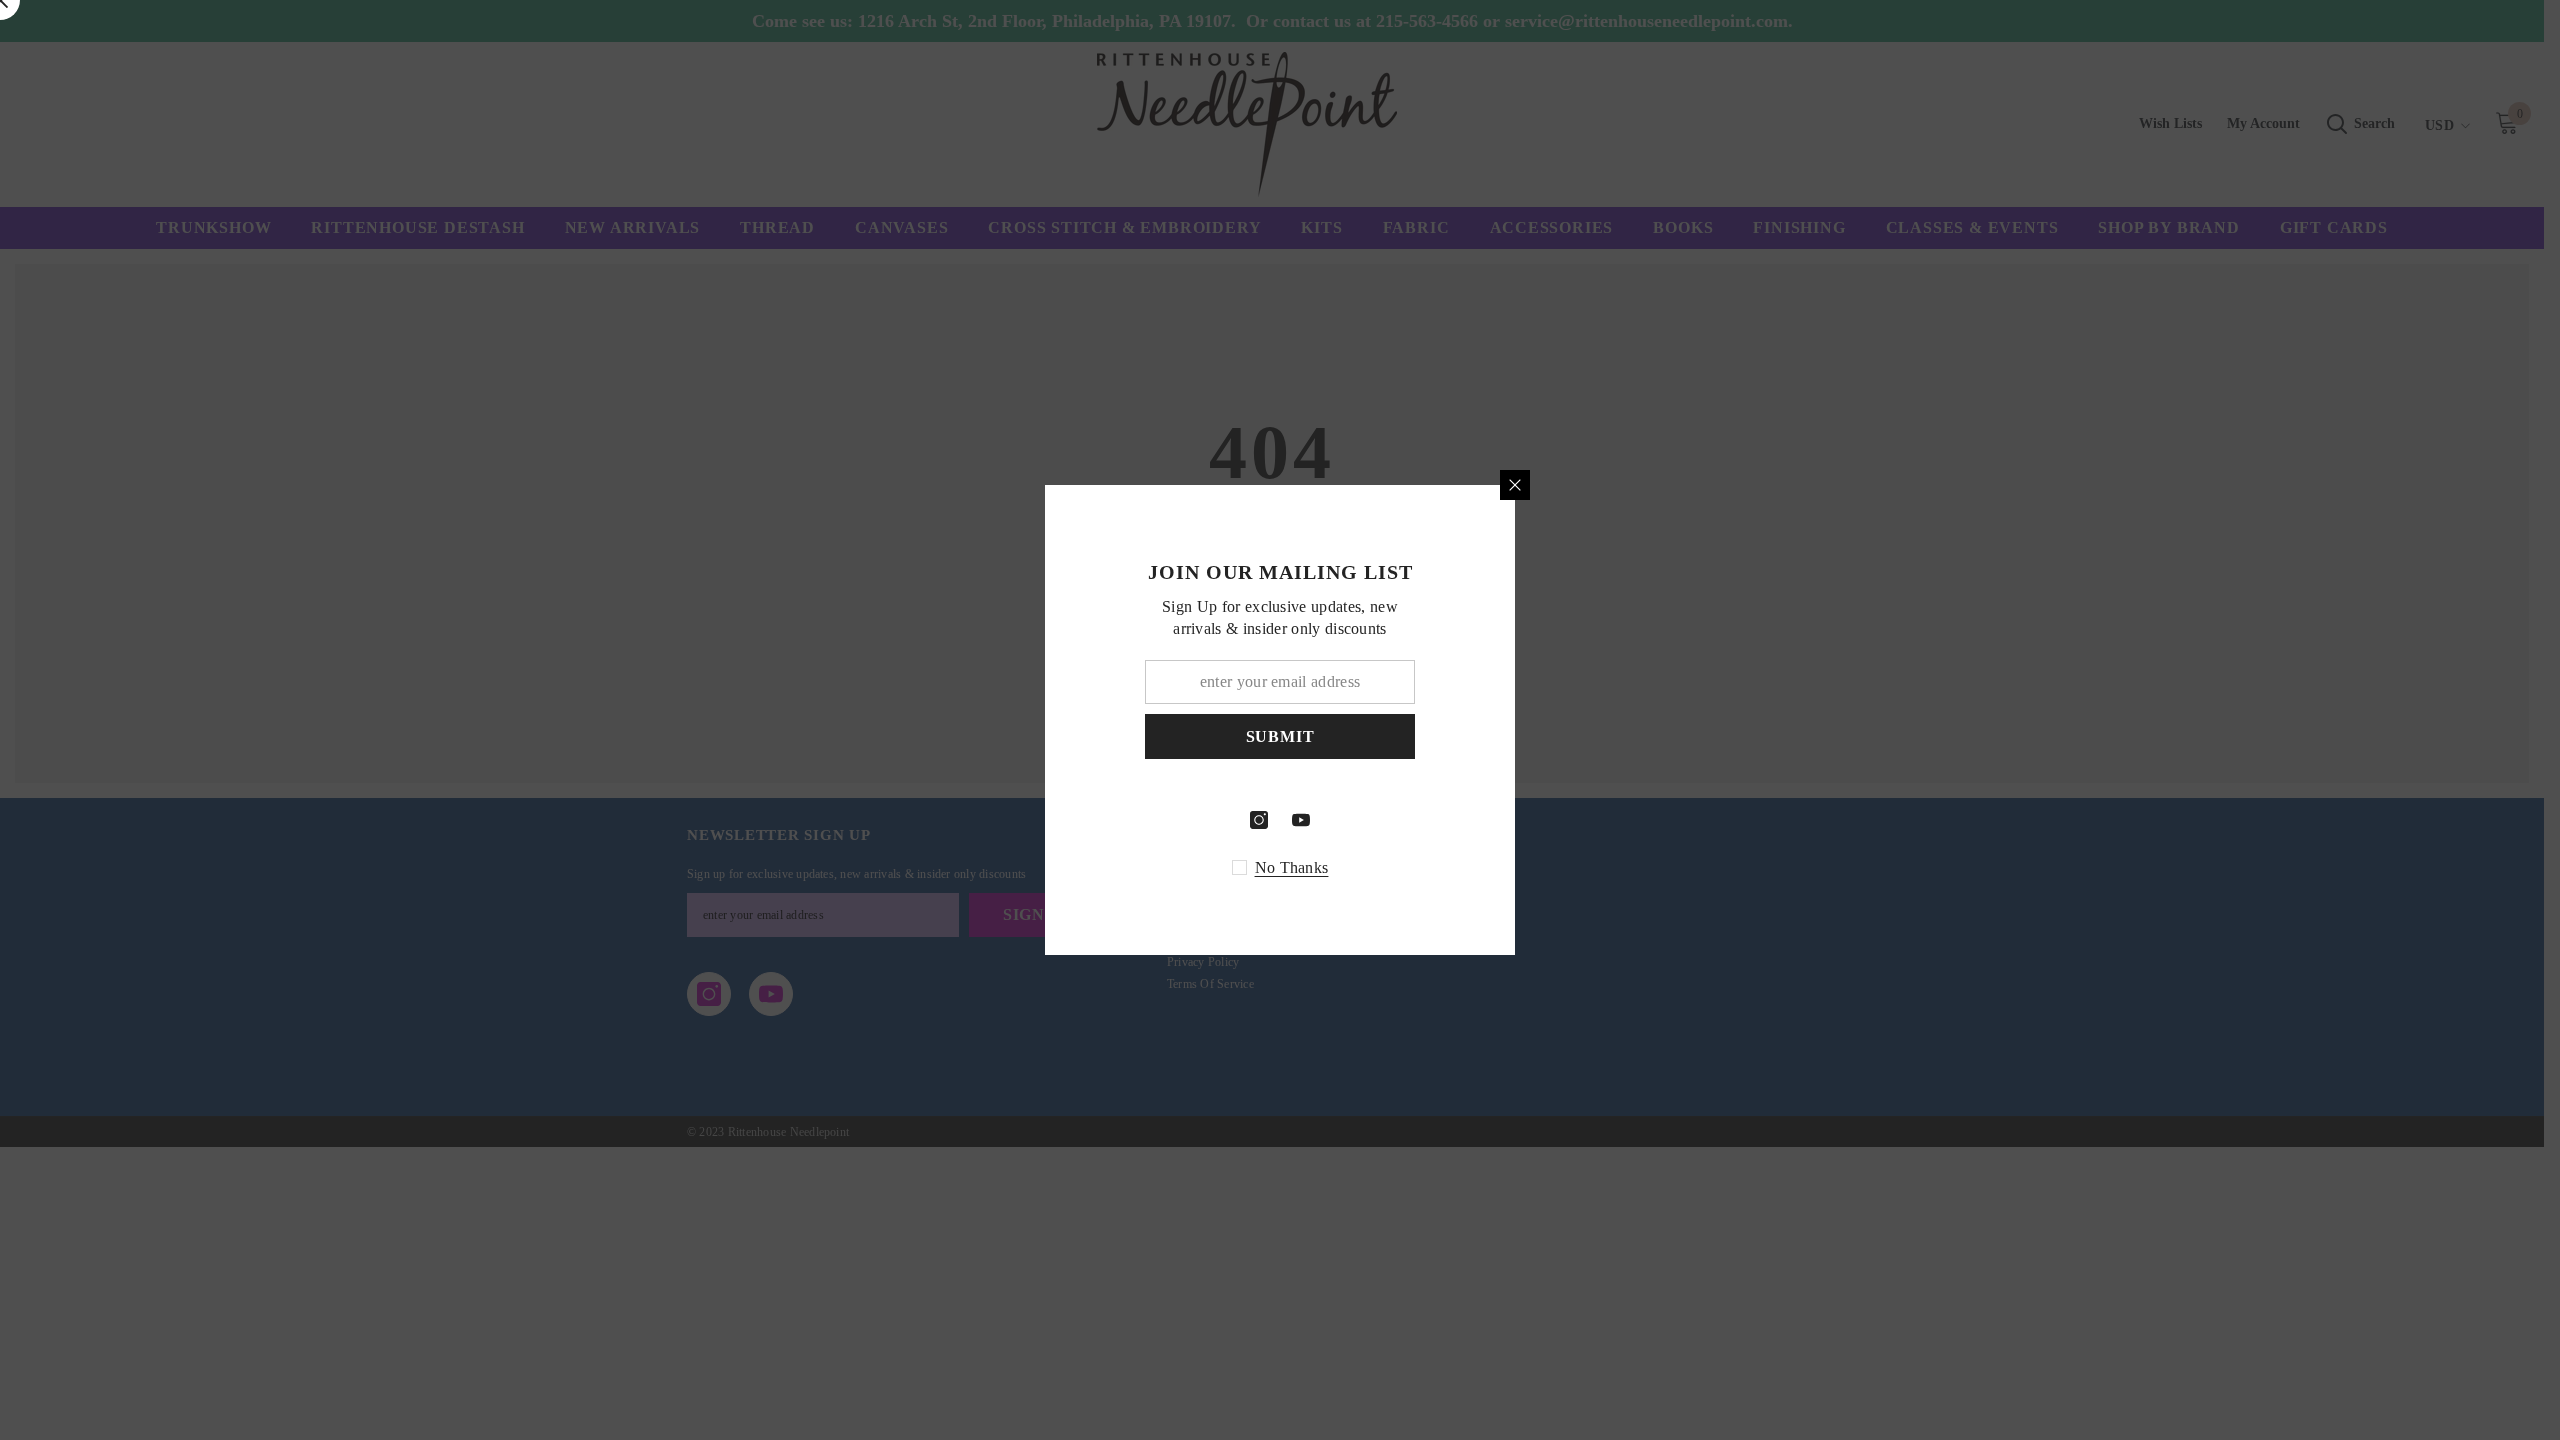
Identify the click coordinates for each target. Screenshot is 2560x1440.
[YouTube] (1536, 820)
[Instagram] (1494, 820)
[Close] (1750, 485)
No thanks (1527, 867)
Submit (1515, 736)
